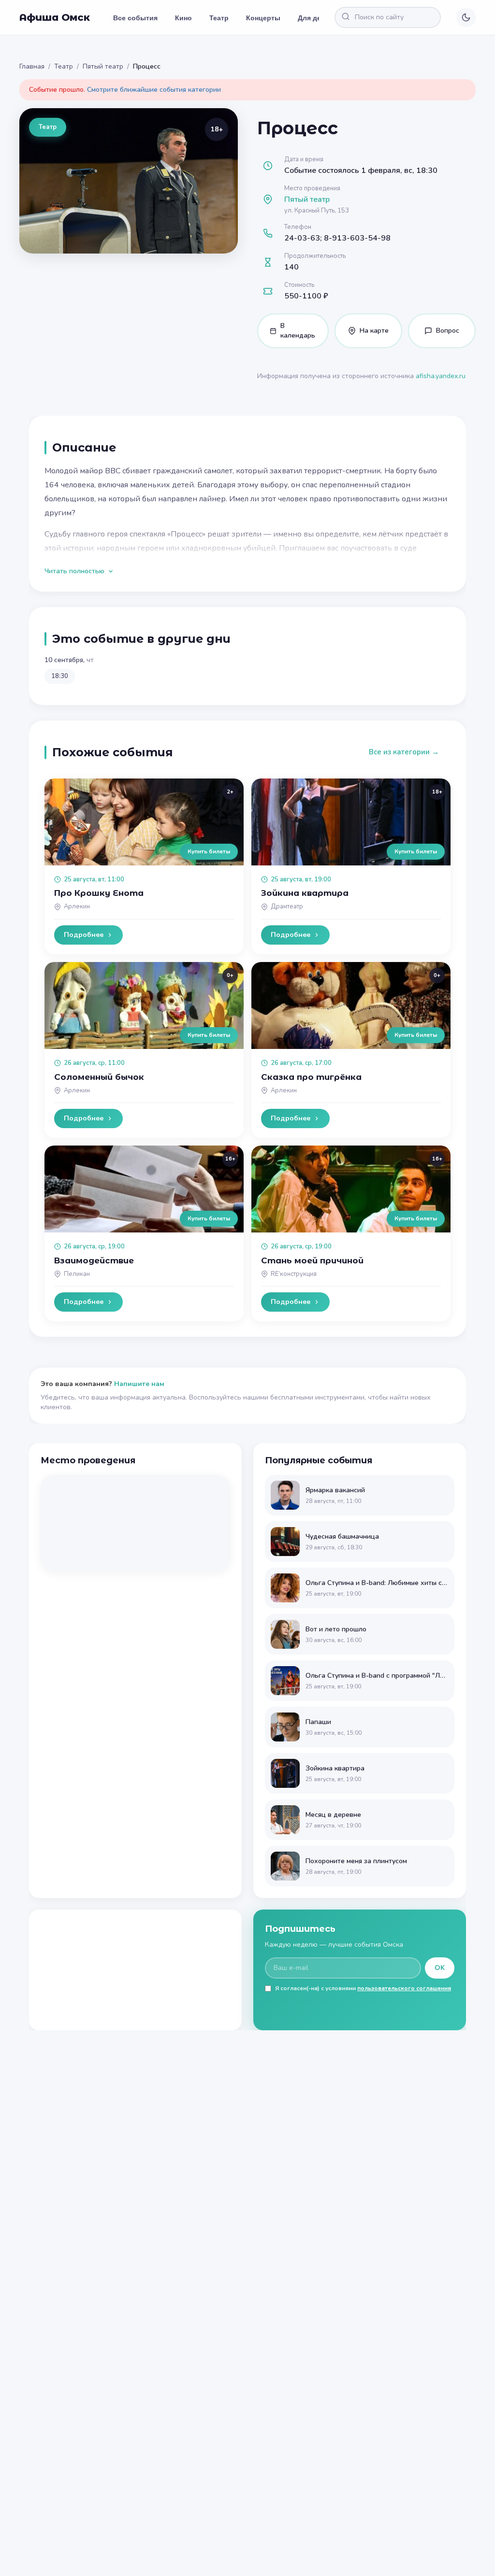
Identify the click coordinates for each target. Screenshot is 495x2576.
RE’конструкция (294, 1274)
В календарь (298, 331)
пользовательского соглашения (404, 1988)
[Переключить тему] (466, 17)
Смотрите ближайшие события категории (154, 90)
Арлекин (77, 906)
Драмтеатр (287, 906)
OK (440, 1968)
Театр (219, 17)
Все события (135, 17)
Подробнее (84, 935)
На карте (374, 331)
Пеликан (77, 1274)
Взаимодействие (94, 1260)
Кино (183, 17)
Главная (32, 66)
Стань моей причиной (312, 1260)
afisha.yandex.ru (441, 376)
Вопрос (448, 331)
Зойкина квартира (305, 893)
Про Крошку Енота (99, 893)
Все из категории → (404, 752)
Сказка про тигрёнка (311, 1077)
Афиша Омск (55, 17)
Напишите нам (139, 1384)
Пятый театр (103, 66)
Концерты (263, 17)
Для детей (315, 17)
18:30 (60, 676)
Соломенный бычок (99, 1077)
